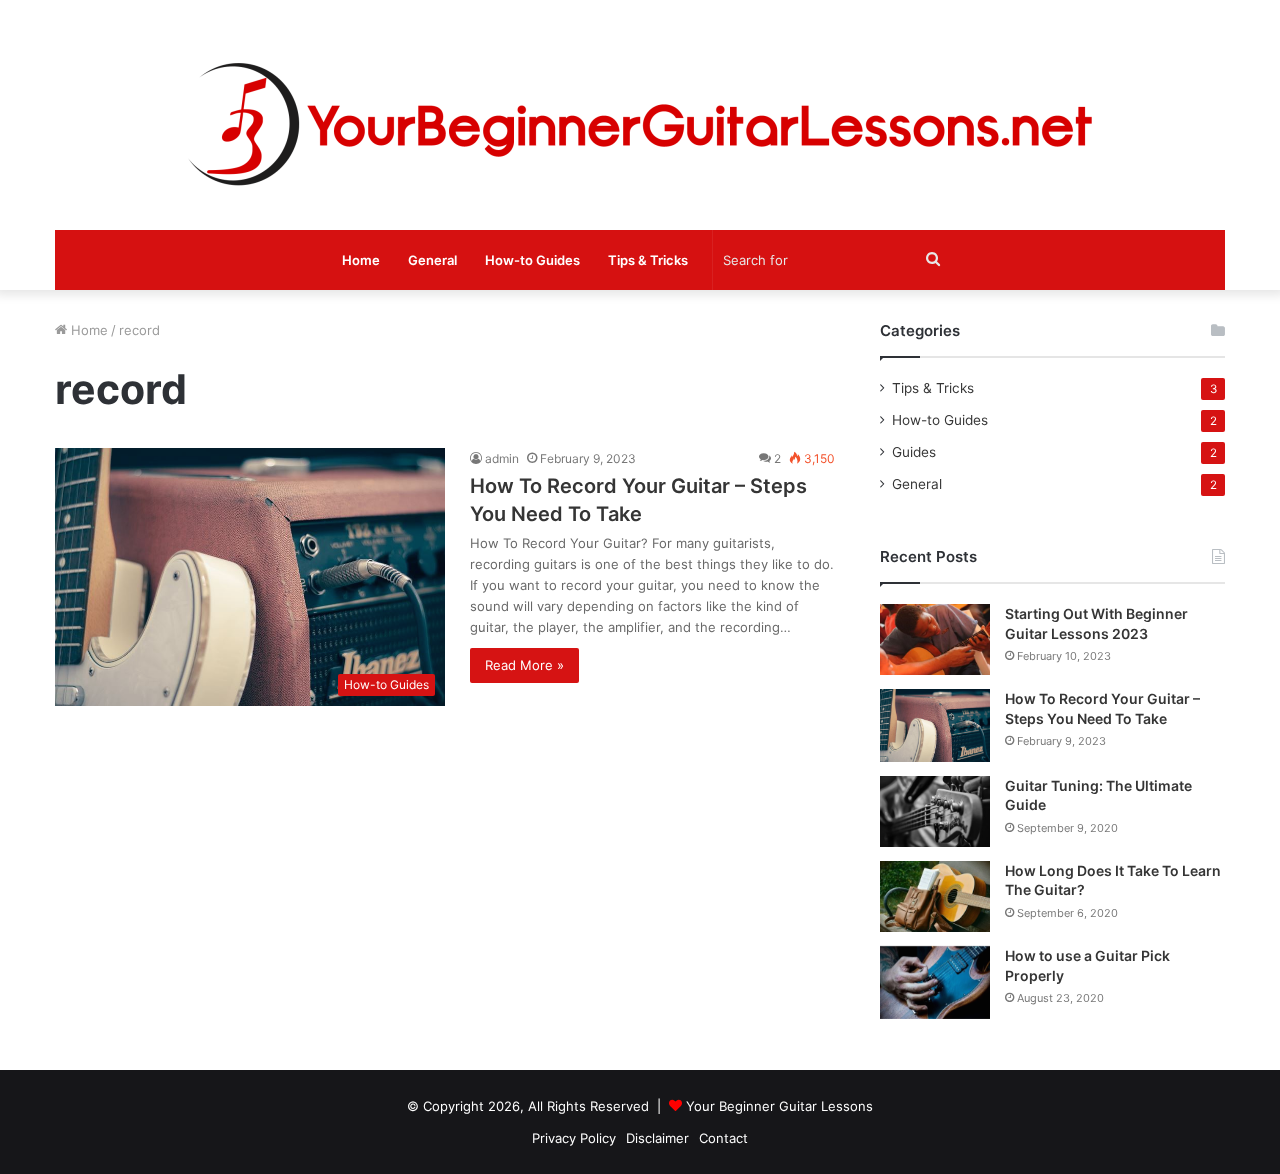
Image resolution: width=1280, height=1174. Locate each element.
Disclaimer (657, 1138)
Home (361, 260)
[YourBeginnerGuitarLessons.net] (640, 115)
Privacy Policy (574, 1138)
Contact (723, 1138)
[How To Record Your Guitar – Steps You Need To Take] (935, 725)
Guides (914, 452)
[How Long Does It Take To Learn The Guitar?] (935, 896)
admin (502, 458)
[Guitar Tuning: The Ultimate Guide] (935, 811)
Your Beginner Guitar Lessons (779, 1106)
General (432, 260)
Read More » (524, 665)
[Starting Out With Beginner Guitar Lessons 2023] (935, 639)
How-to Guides (532, 260)
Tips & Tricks (648, 260)
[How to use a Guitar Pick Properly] (935, 982)
